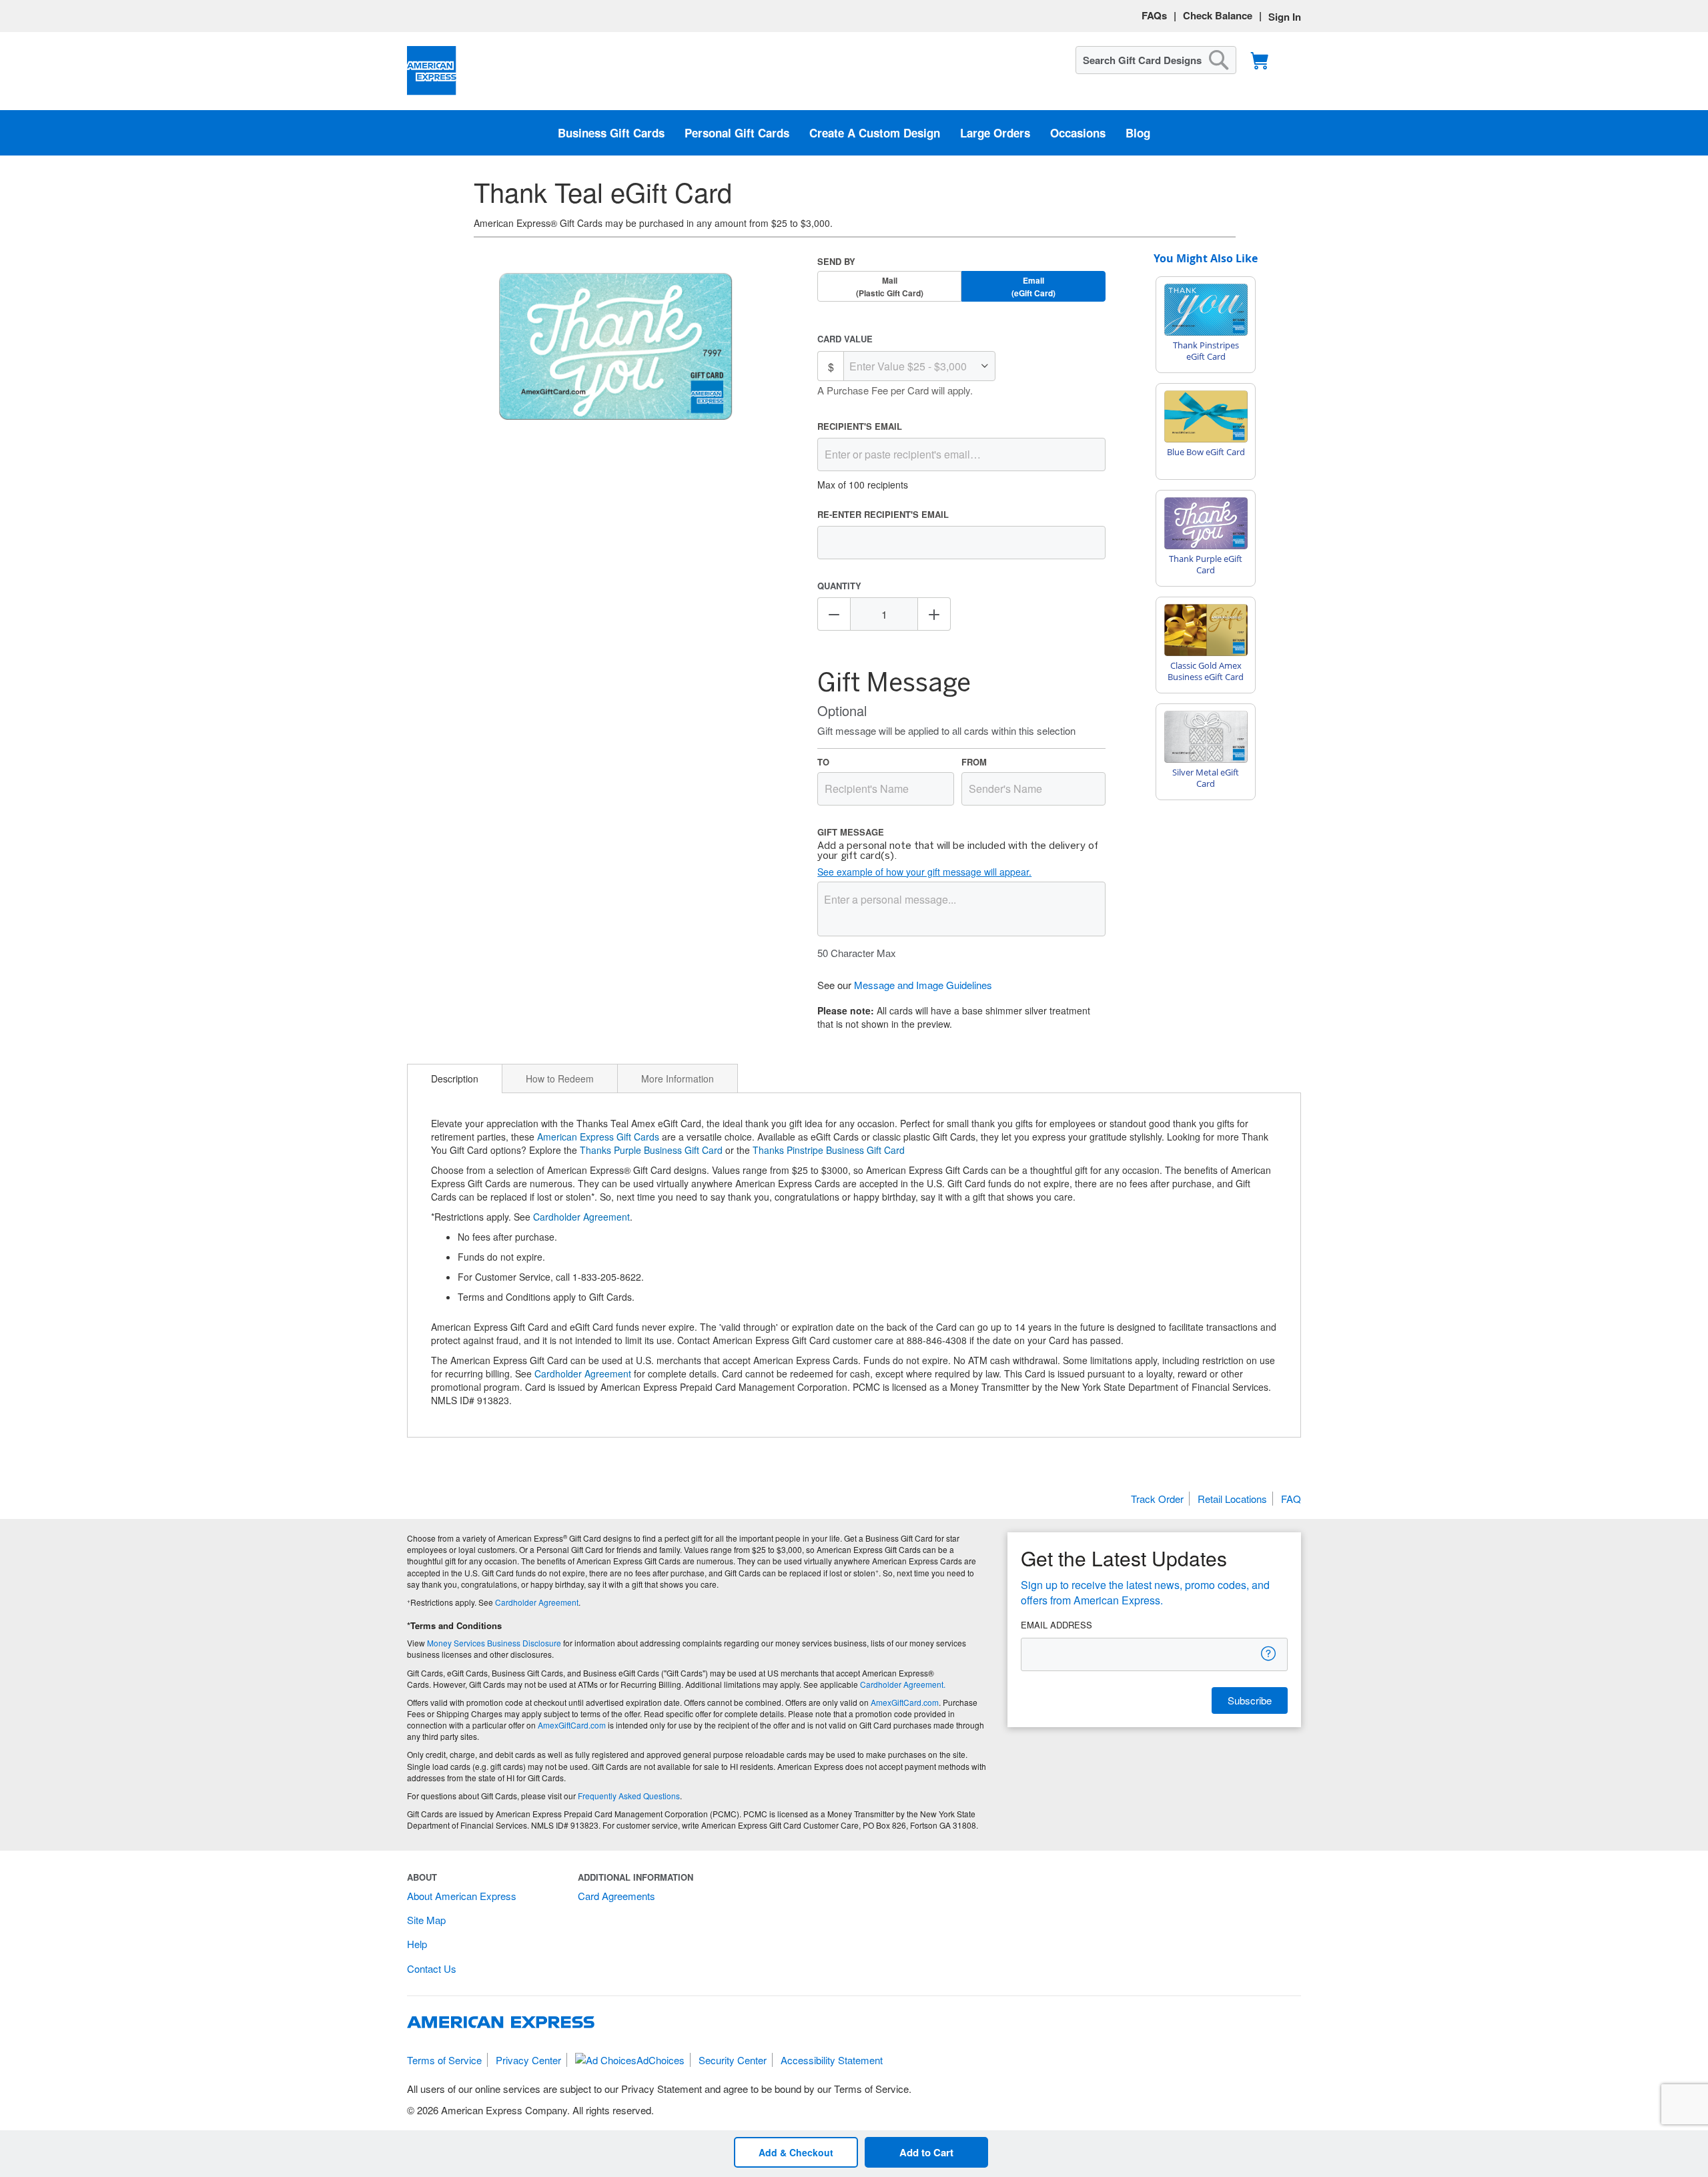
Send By (836, 261)
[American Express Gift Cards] (432, 71)
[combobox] (1156, 60)
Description (455, 1078)
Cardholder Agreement (581, 1217)
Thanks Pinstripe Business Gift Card (829, 1150)
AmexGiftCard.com (905, 1702)
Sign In (1285, 17)
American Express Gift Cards (598, 1137)
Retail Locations (1232, 1499)
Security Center (733, 2060)
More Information (678, 1078)
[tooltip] (1269, 1653)
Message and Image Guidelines (923, 985)
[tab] (455, 1078)
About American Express (462, 1896)
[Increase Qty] (934, 614)
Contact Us (432, 1968)
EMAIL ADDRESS (1056, 1625)
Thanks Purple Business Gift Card (651, 1150)
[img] (616, 348)
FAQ (1291, 1499)
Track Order (1157, 1499)
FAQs (1154, 15)
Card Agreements (616, 1896)
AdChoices (661, 2060)
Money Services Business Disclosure (494, 1643)
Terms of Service (444, 2060)
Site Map (426, 1920)
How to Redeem (560, 1078)
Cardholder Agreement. (903, 1684)
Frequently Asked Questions (629, 1796)
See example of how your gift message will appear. (924, 872)
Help (417, 1944)
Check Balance (1218, 15)
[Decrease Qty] (834, 614)
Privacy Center (528, 2060)
